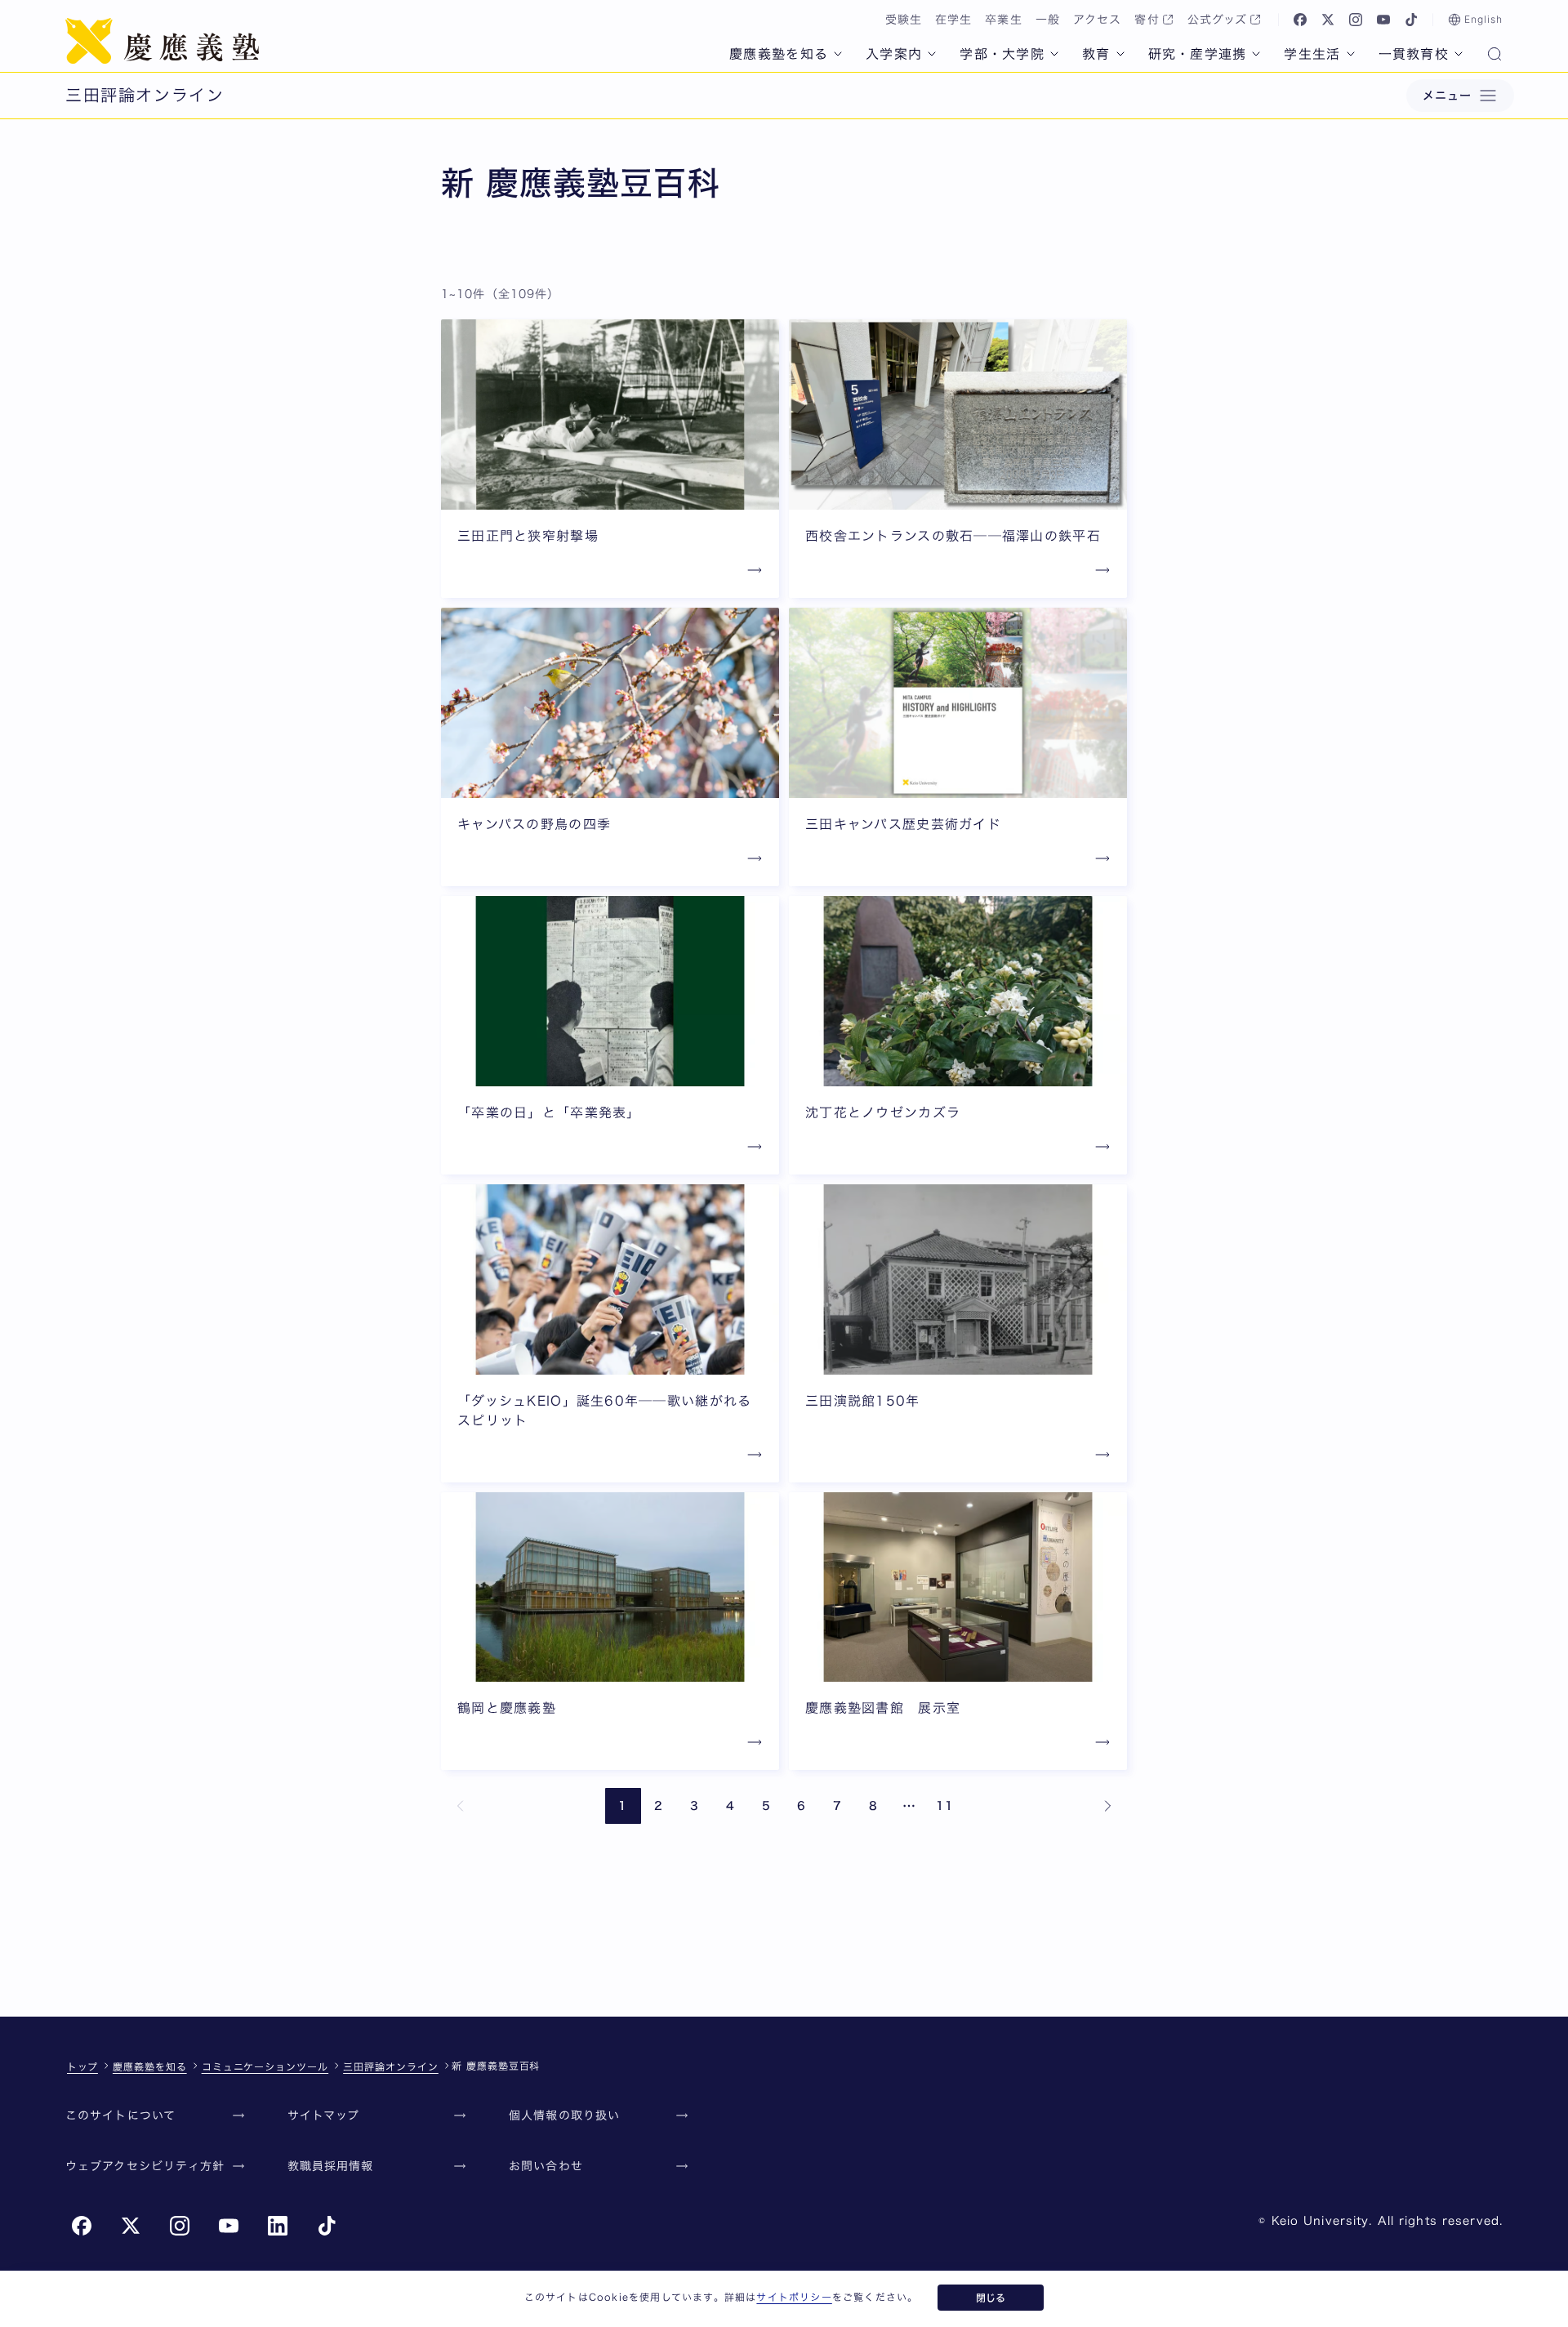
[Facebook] (1300, 20)
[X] (1328, 20)
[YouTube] (1383, 20)
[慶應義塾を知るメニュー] (838, 54)
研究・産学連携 (1198, 54)
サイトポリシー (794, 2297)
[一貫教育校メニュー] (1459, 54)
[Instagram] (1356, 20)
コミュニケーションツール (265, 2066)
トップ (82, 2066)
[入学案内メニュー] (932, 54)
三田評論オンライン (391, 2066)
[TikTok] (1411, 20)
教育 (1096, 54)
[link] (461, 1806)
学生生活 (1312, 54)
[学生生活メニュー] (1351, 54)
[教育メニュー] (1120, 54)
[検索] (1494, 56)
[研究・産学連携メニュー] (1256, 54)
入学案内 (894, 54)
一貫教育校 (1414, 54)
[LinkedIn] (278, 2226)
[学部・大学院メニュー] (1054, 54)
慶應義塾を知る (779, 54)
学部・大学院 (1002, 54)
